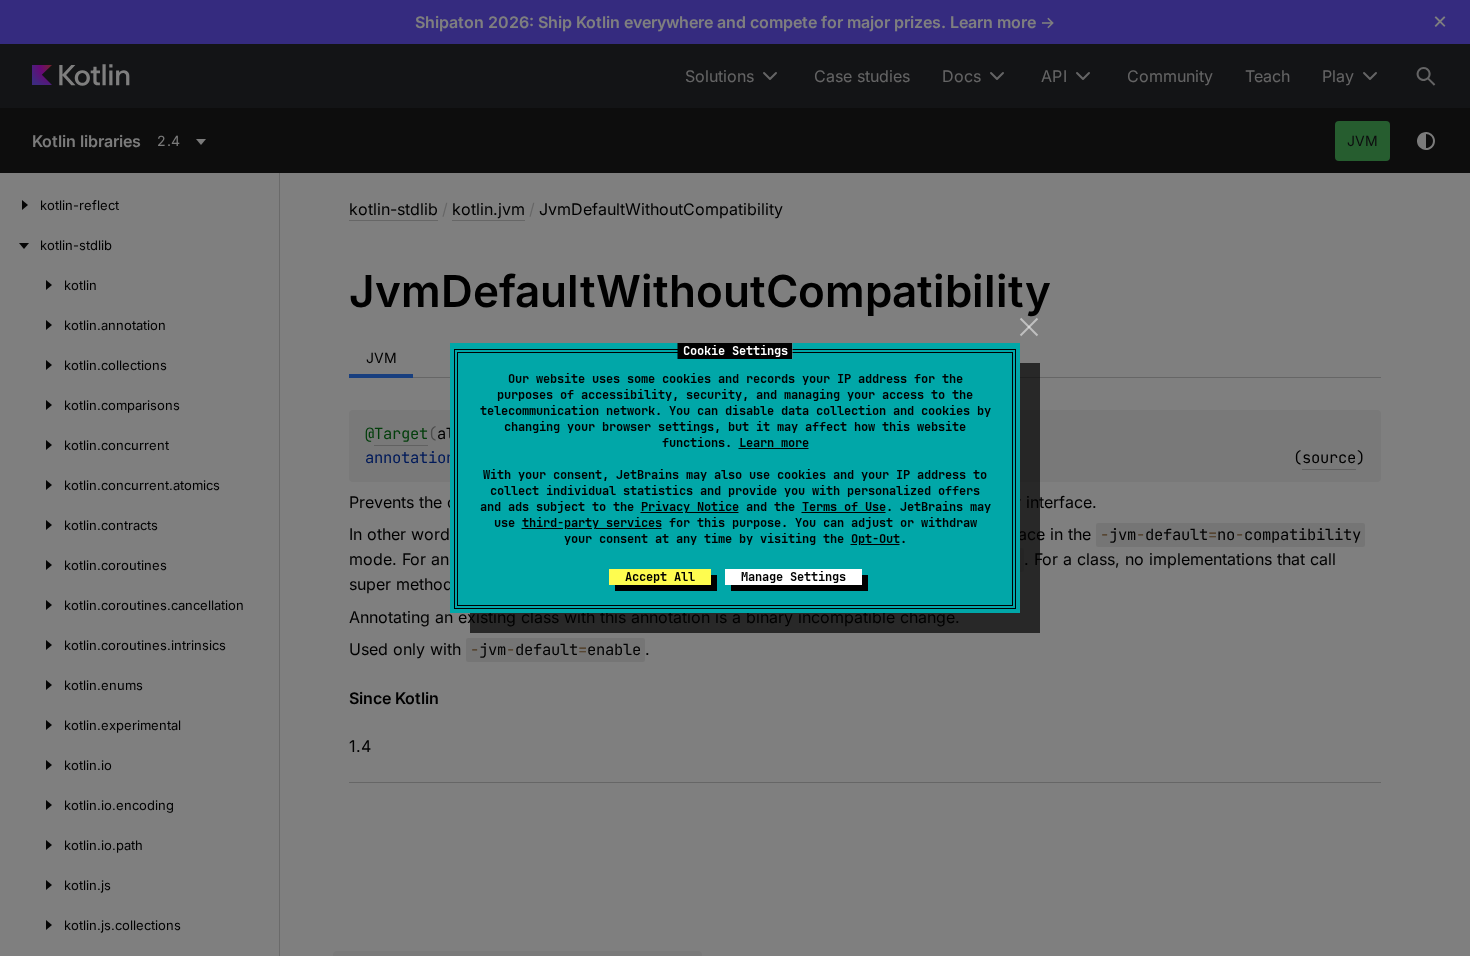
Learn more (774, 443)
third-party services (592, 523)
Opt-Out (875, 539)
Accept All (660, 577)
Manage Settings (793, 577)
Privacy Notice (690, 507)
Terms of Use (844, 507)
